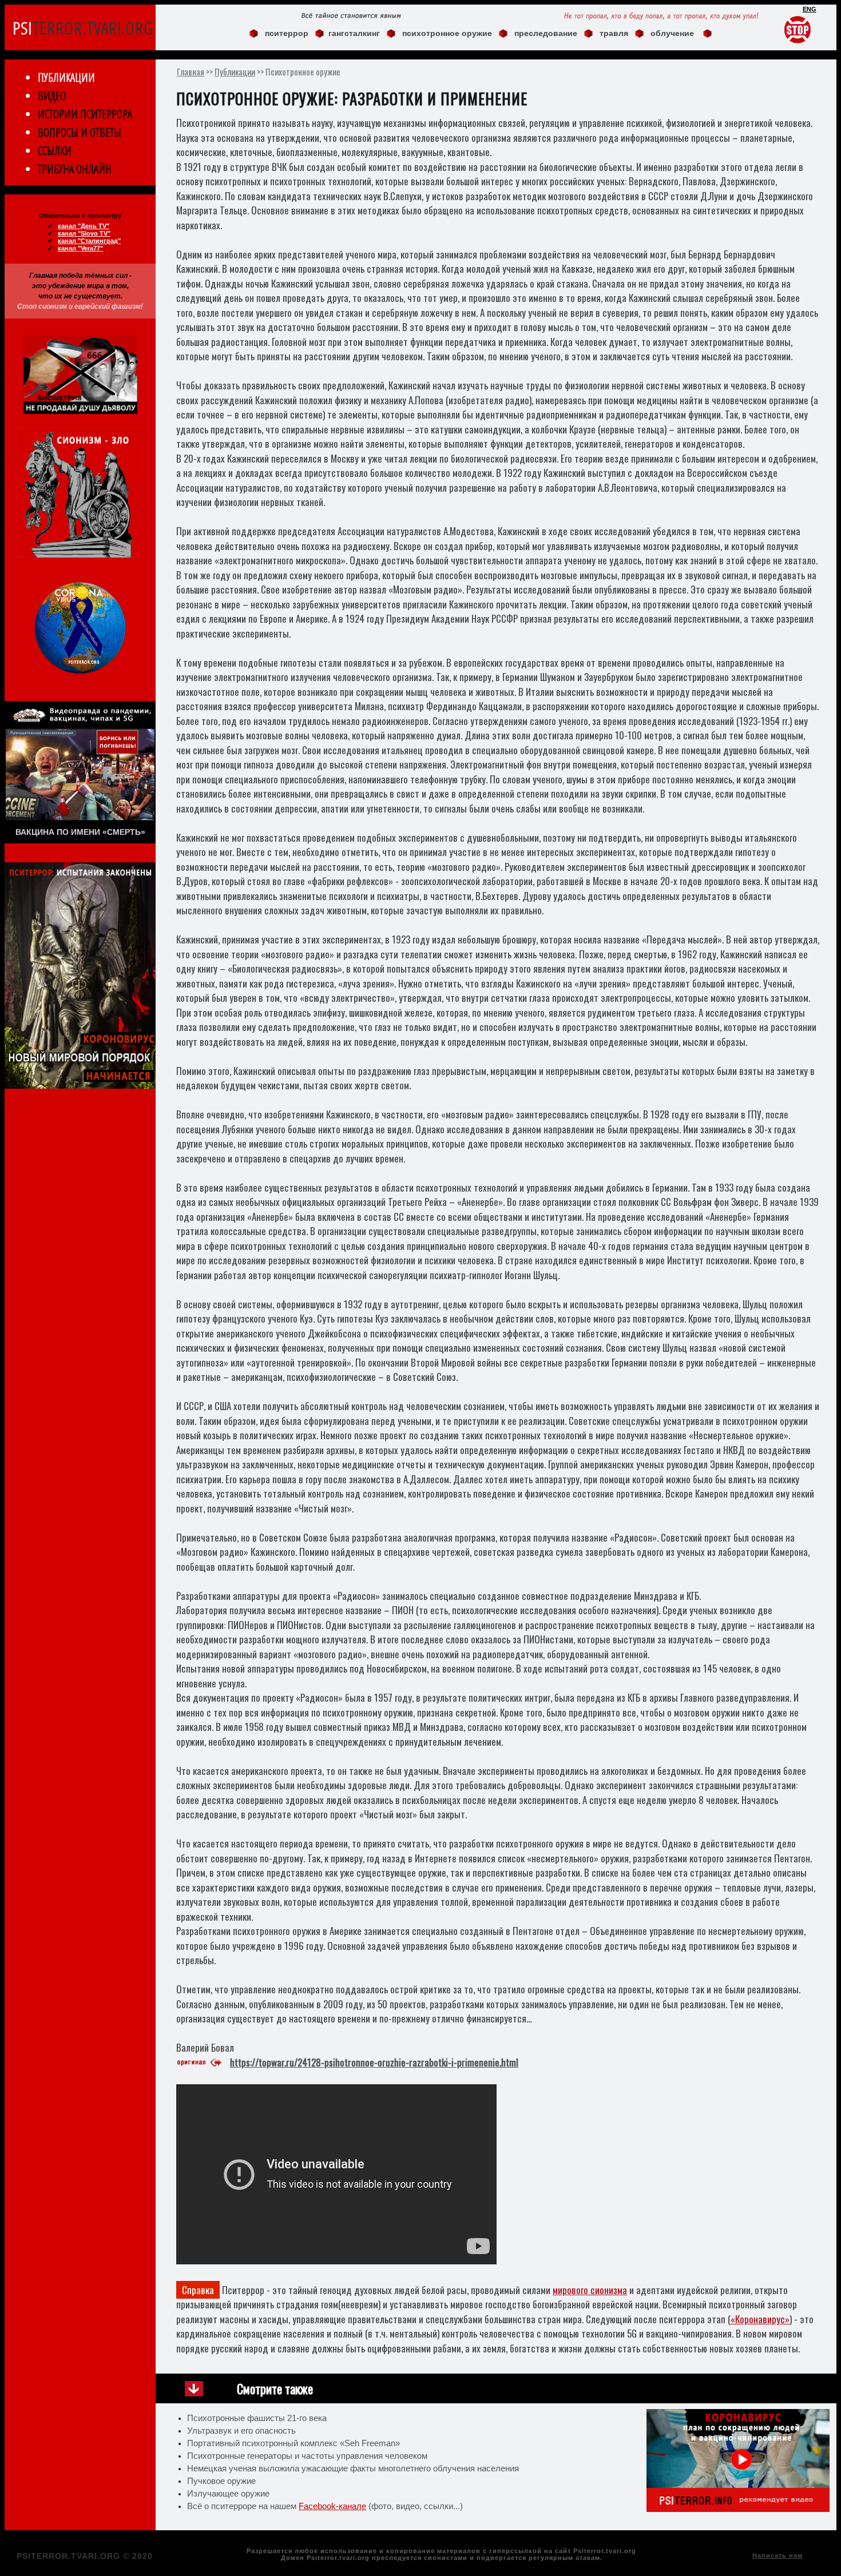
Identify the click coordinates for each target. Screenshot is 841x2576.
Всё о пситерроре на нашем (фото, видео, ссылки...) (325, 2506)
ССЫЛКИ (55, 151)
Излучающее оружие (228, 2494)
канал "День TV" (84, 226)
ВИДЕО (52, 96)
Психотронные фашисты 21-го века (257, 2418)
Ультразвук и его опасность (241, 2431)
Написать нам (777, 2555)
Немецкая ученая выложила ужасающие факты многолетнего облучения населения (353, 2468)
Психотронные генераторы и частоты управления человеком (307, 2456)
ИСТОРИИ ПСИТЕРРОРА (85, 114)
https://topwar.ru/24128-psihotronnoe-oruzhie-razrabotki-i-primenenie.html (374, 2062)
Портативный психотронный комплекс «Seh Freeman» (293, 2443)
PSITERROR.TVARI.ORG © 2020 (85, 2556)
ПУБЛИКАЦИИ (66, 77)
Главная (191, 71)
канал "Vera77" (80, 248)
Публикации (235, 71)
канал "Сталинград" (89, 241)
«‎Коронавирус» (760, 2319)
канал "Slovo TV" (84, 233)
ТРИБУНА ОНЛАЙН (75, 169)
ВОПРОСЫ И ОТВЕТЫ (80, 132)
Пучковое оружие (221, 2481)
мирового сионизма (590, 2290)
